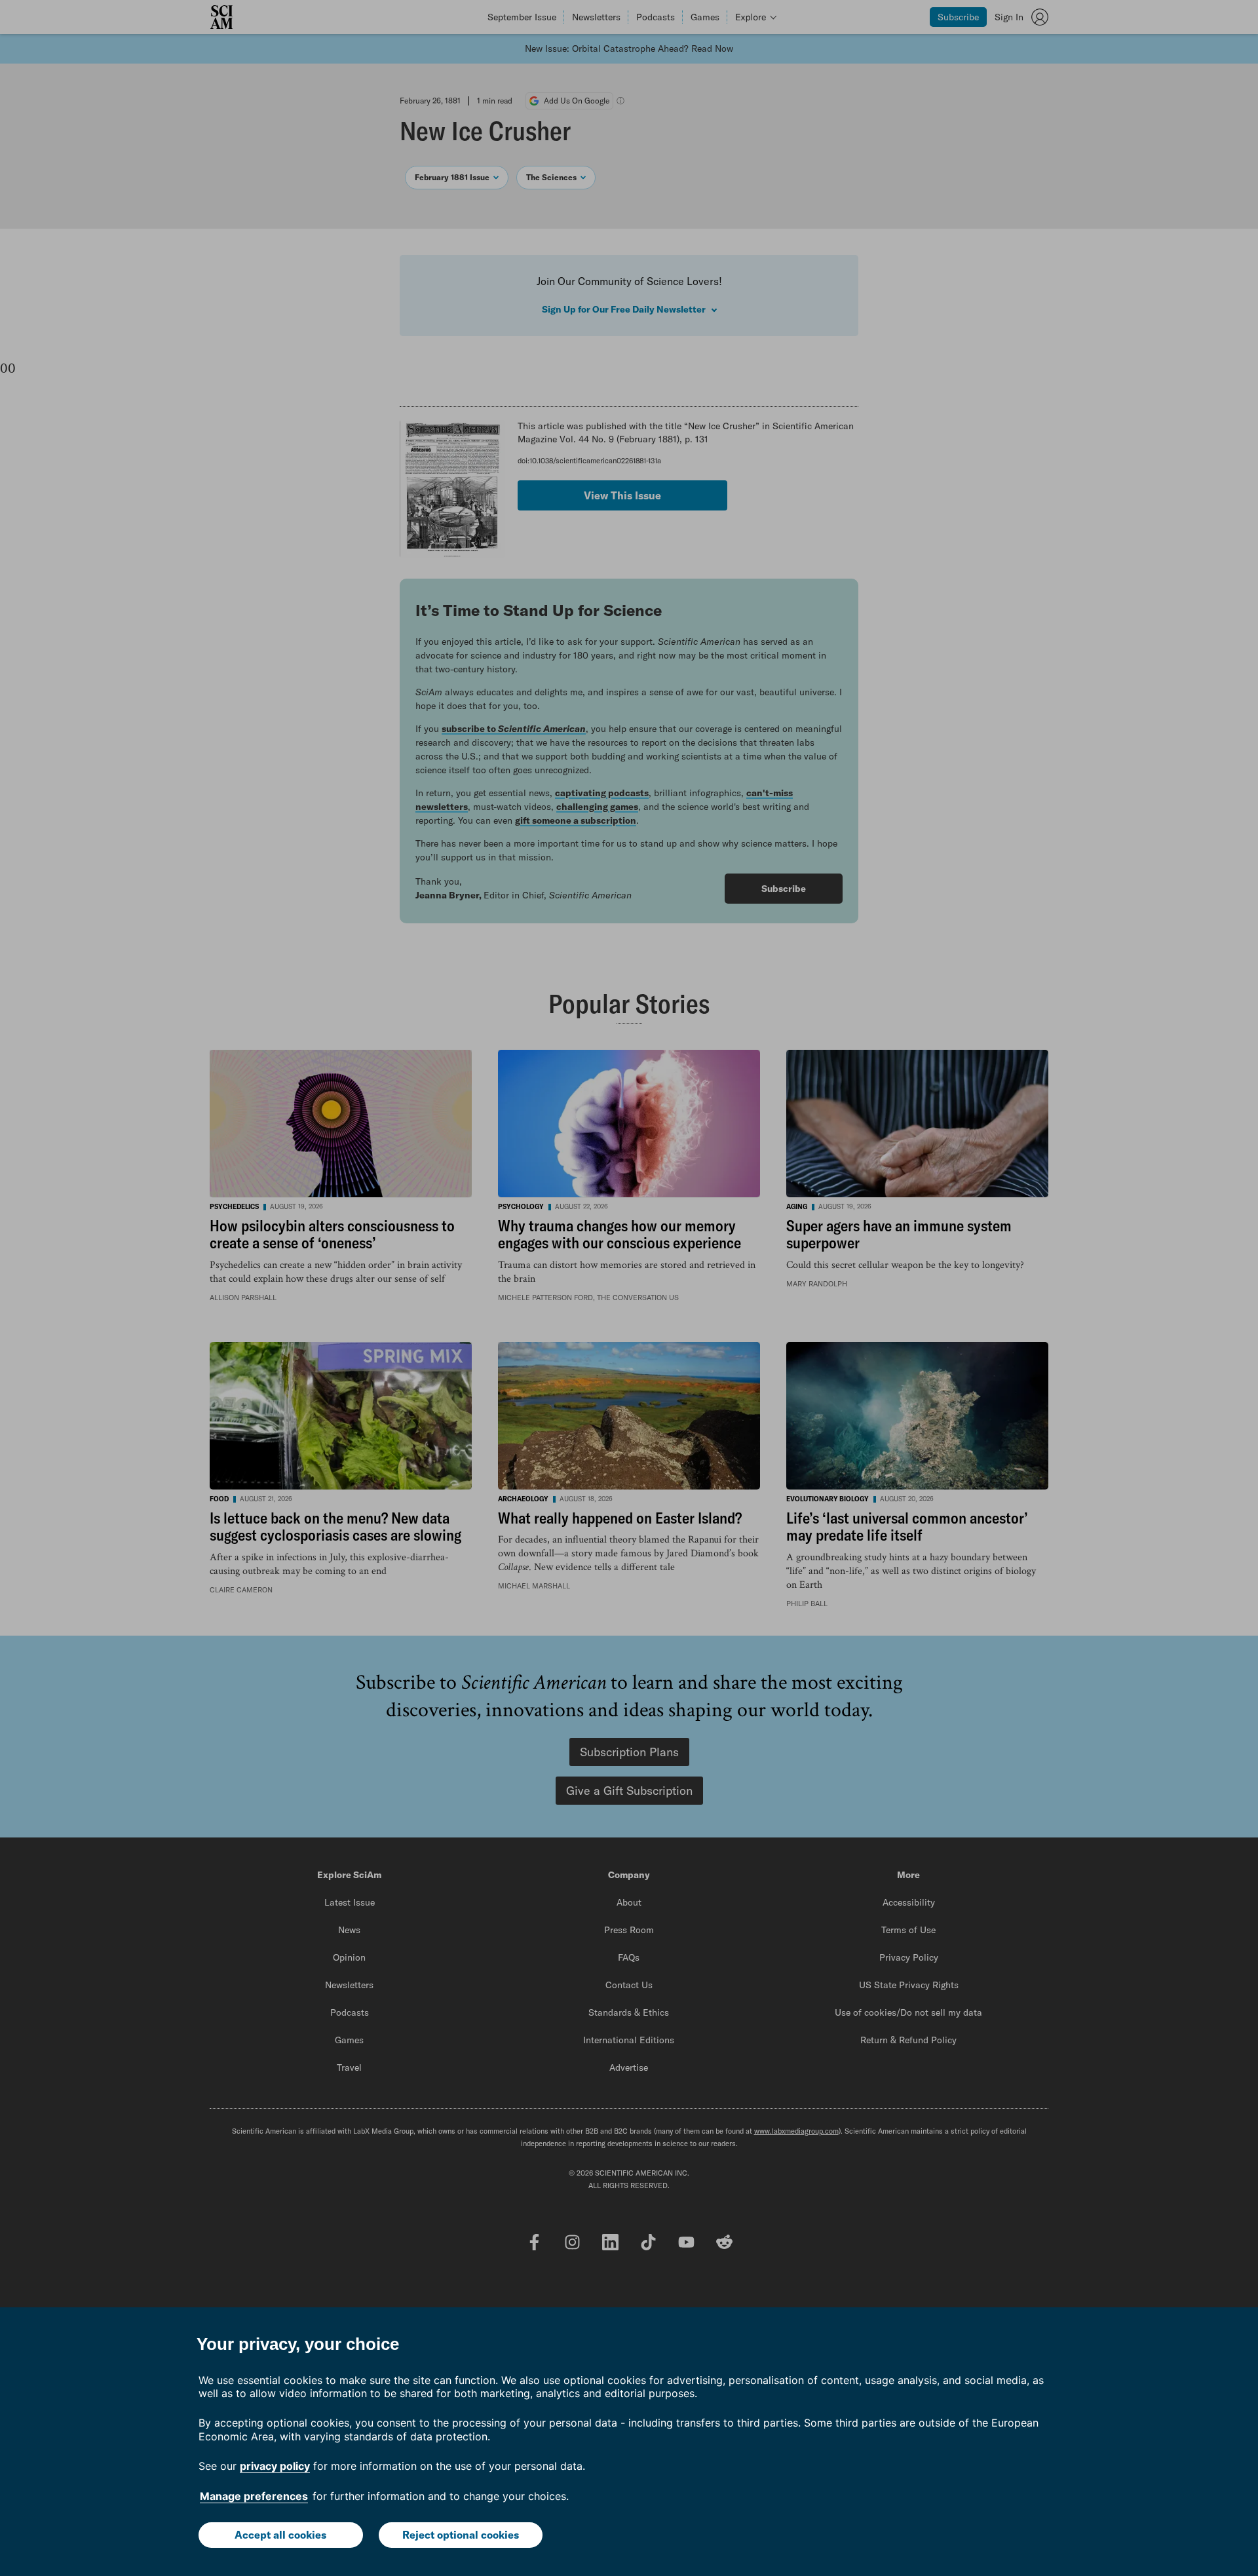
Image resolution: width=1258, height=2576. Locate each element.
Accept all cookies (280, 2535)
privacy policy (275, 2466)
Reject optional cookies (461, 2535)
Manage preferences (254, 2496)
